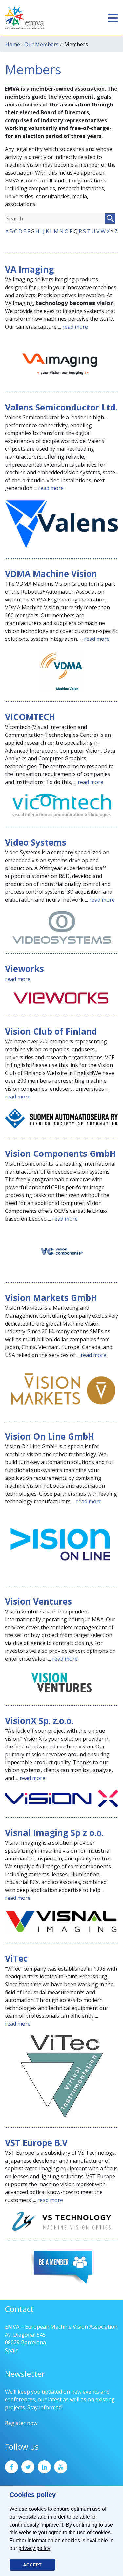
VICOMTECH (30, 717)
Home (13, 44)
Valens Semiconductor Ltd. (61, 407)
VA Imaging (29, 269)
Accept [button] (32, 2565)
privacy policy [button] (34, 2548)
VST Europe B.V (36, 2143)
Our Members (41, 44)
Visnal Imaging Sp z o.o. (54, 1833)
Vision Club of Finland (51, 1031)
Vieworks (24, 969)
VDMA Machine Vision (51, 574)
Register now (21, 2423)
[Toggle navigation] (113, 18)
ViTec (16, 1958)
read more (75, 327)
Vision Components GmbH (60, 1154)
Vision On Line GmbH (50, 1436)
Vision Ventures (38, 1601)
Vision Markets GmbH (51, 1298)
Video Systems (36, 842)
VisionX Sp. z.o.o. (39, 1721)
